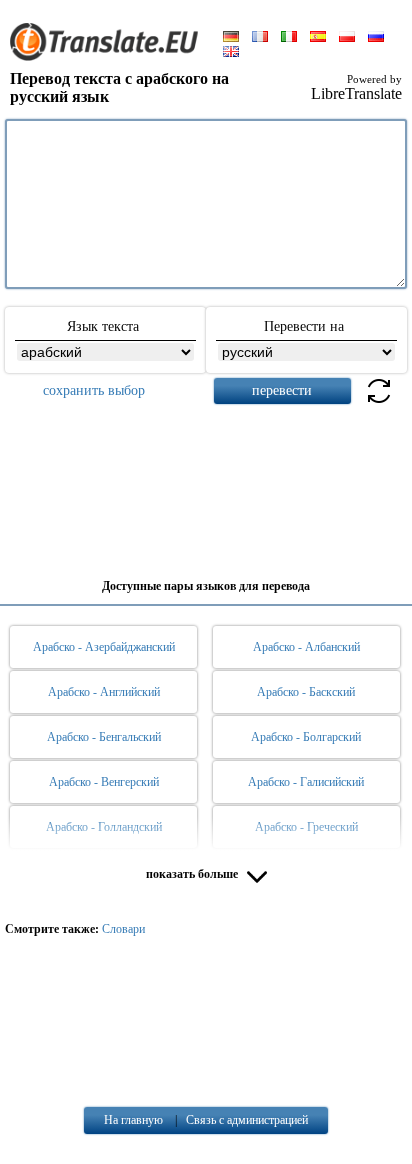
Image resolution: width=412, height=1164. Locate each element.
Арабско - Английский (104, 692)
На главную (133, 1120)
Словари (123, 929)
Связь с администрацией (247, 1120)
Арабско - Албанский (306, 647)
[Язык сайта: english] (231, 53)
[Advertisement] (206, 484)
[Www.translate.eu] (110, 57)
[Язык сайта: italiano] (289, 38)
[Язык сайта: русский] (376, 38)
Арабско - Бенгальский (104, 737)
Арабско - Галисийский (306, 782)
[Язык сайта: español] (318, 38)
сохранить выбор (94, 390)
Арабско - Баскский (306, 692)
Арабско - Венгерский (104, 782)
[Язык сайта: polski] (347, 38)
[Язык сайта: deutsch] (231, 38)
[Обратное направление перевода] (379, 402)
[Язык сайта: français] (260, 38)
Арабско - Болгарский (306, 737)
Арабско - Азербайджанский (104, 647)
